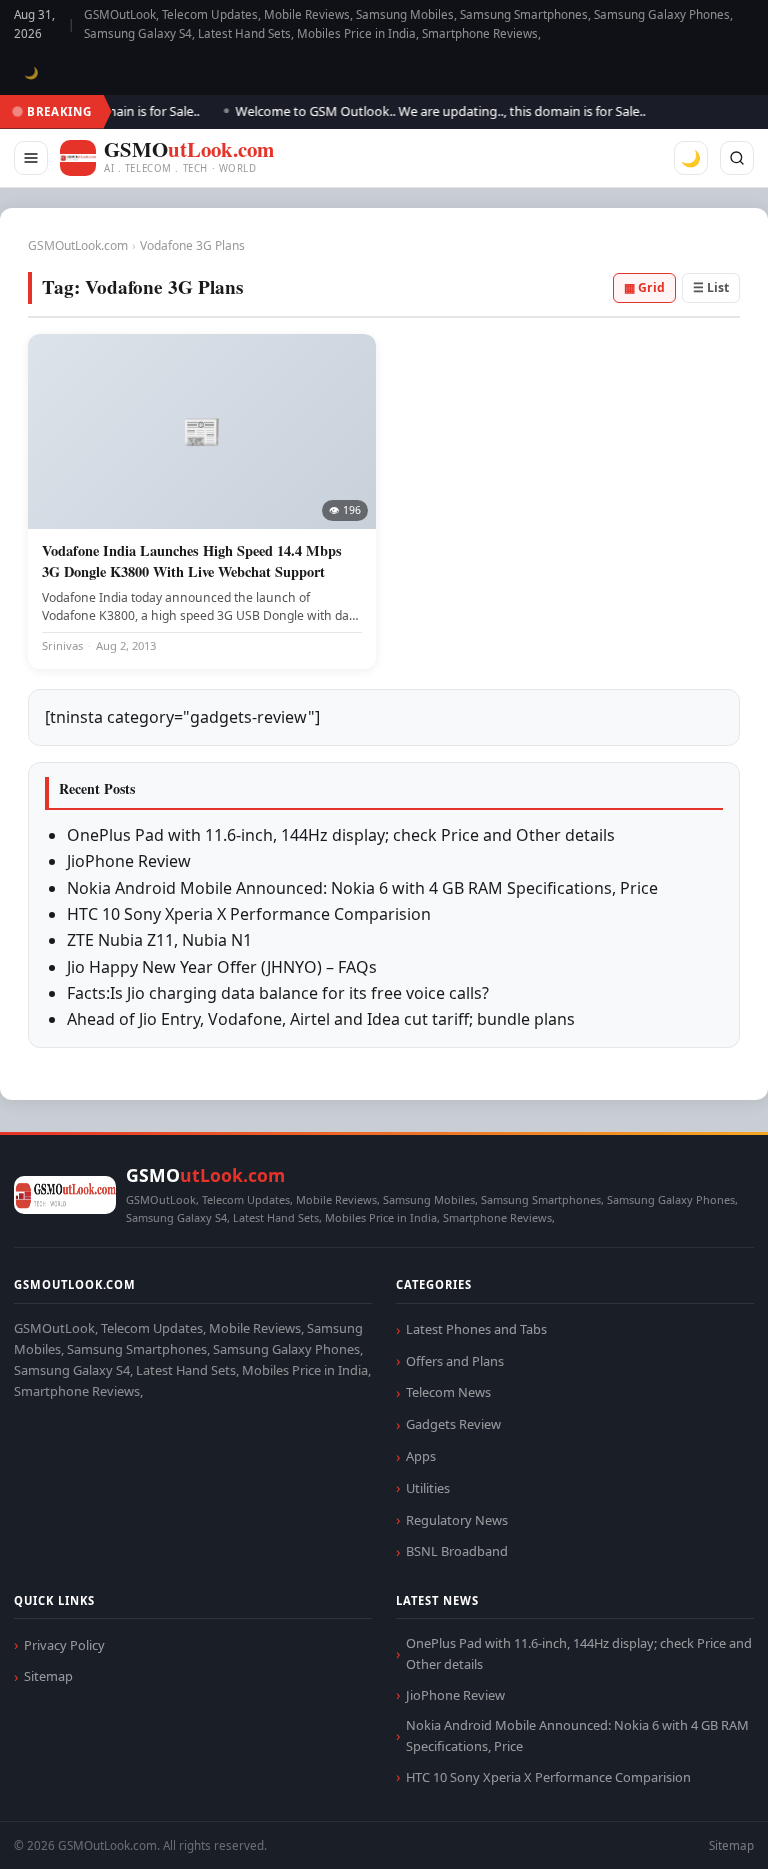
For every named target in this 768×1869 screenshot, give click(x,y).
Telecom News (448, 1392)
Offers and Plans (455, 1361)
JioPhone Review (129, 861)
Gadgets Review (453, 1424)
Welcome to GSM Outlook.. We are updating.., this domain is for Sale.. (427, 111)
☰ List (711, 287)
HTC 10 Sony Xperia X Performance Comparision (249, 914)
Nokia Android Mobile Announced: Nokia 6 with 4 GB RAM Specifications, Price (362, 888)
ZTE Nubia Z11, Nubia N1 (159, 940)
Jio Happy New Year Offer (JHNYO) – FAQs (222, 967)
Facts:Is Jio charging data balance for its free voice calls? (278, 993)
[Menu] (31, 158)
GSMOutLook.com (78, 245)
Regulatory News (457, 1520)
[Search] (737, 158)
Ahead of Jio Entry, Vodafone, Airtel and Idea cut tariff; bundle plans (321, 1019)
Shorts (700, 1829)
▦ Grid (644, 287)
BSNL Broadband (457, 1551)
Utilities (428, 1488)
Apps (421, 1456)
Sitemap (48, 1676)
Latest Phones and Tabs (476, 1329)
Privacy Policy (64, 1645)
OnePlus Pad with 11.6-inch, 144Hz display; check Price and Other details (341, 835)
